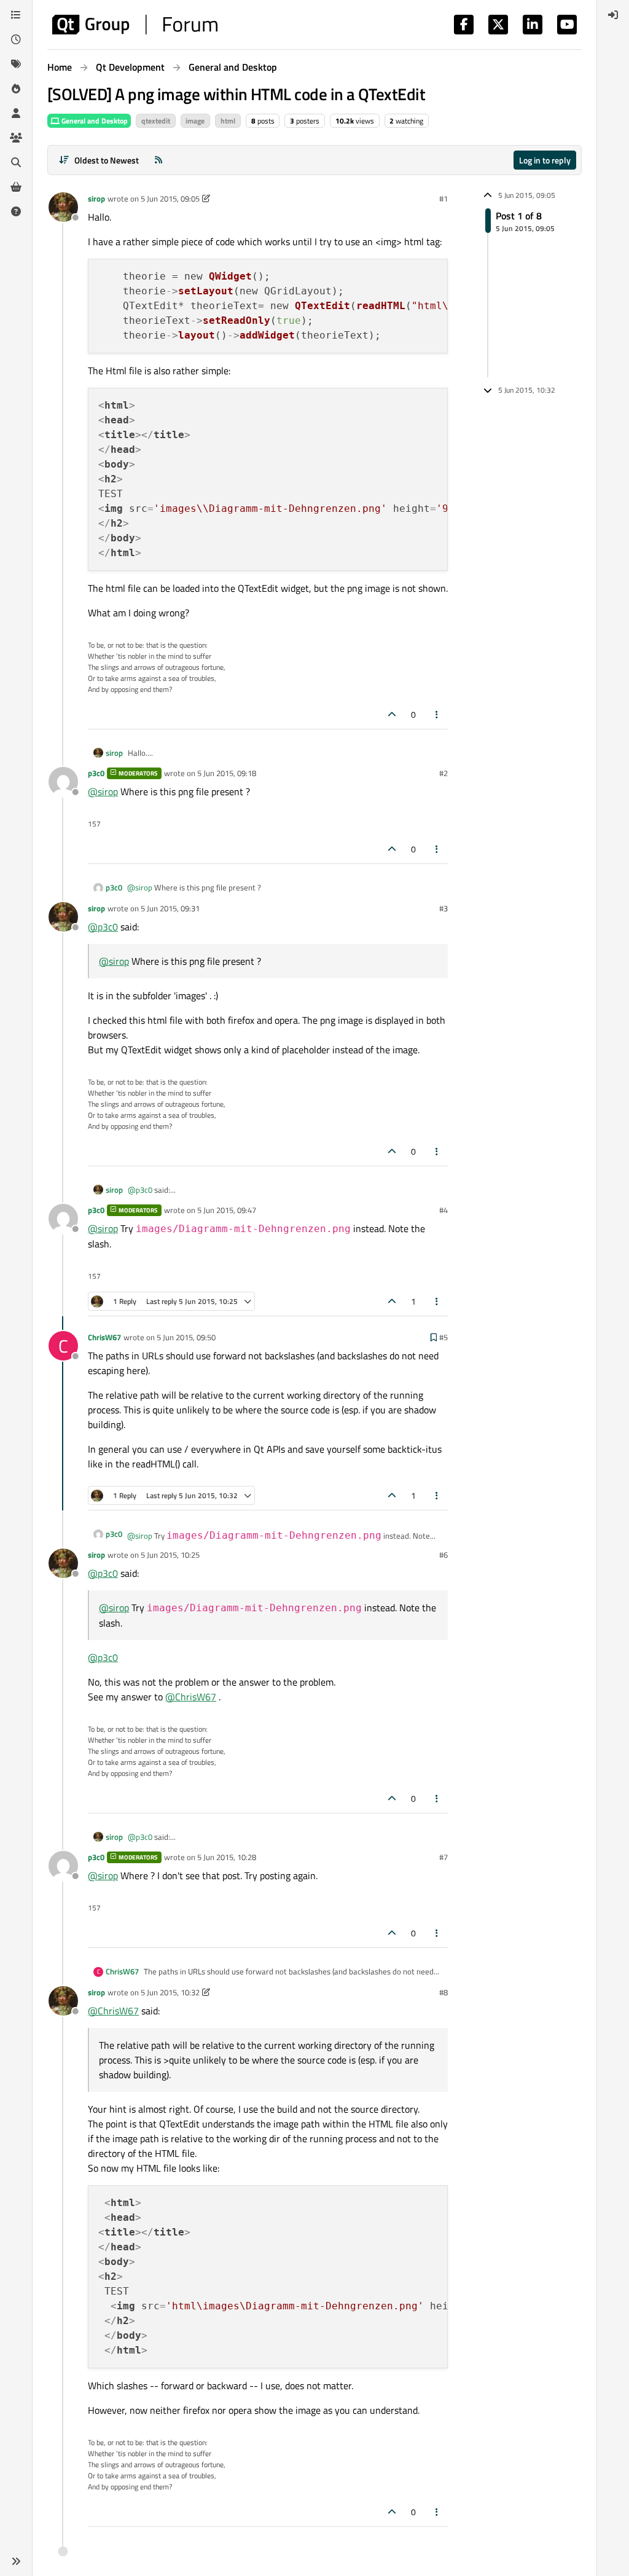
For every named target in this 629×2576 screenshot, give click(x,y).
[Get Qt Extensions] (16, 187)
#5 (443, 1337)
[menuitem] (613, 15)
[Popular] (16, 88)
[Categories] (16, 15)
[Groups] (16, 138)
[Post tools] (437, 714)
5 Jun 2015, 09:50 (186, 1337)
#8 (443, 1992)
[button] (16, 2561)
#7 (443, 1857)
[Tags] (16, 64)
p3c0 (96, 773)
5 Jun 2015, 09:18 (227, 773)
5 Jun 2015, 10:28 (227, 1857)
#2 (443, 773)
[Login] (613, 15)
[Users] (16, 113)
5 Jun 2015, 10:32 (170, 1992)
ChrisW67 (104, 1337)
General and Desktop (94, 121)
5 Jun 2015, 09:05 (170, 198)
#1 (443, 198)
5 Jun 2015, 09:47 (227, 1210)
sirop (96, 198)
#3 (443, 908)
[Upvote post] (392, 714)
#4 (443, 1210)
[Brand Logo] (135, 25)
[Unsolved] (16, 211)
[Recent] (16, 39)
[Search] (16, 162)
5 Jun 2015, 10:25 (170, 1555)
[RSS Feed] (158, 160)
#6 (443, 1555)
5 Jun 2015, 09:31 (170, 908)
